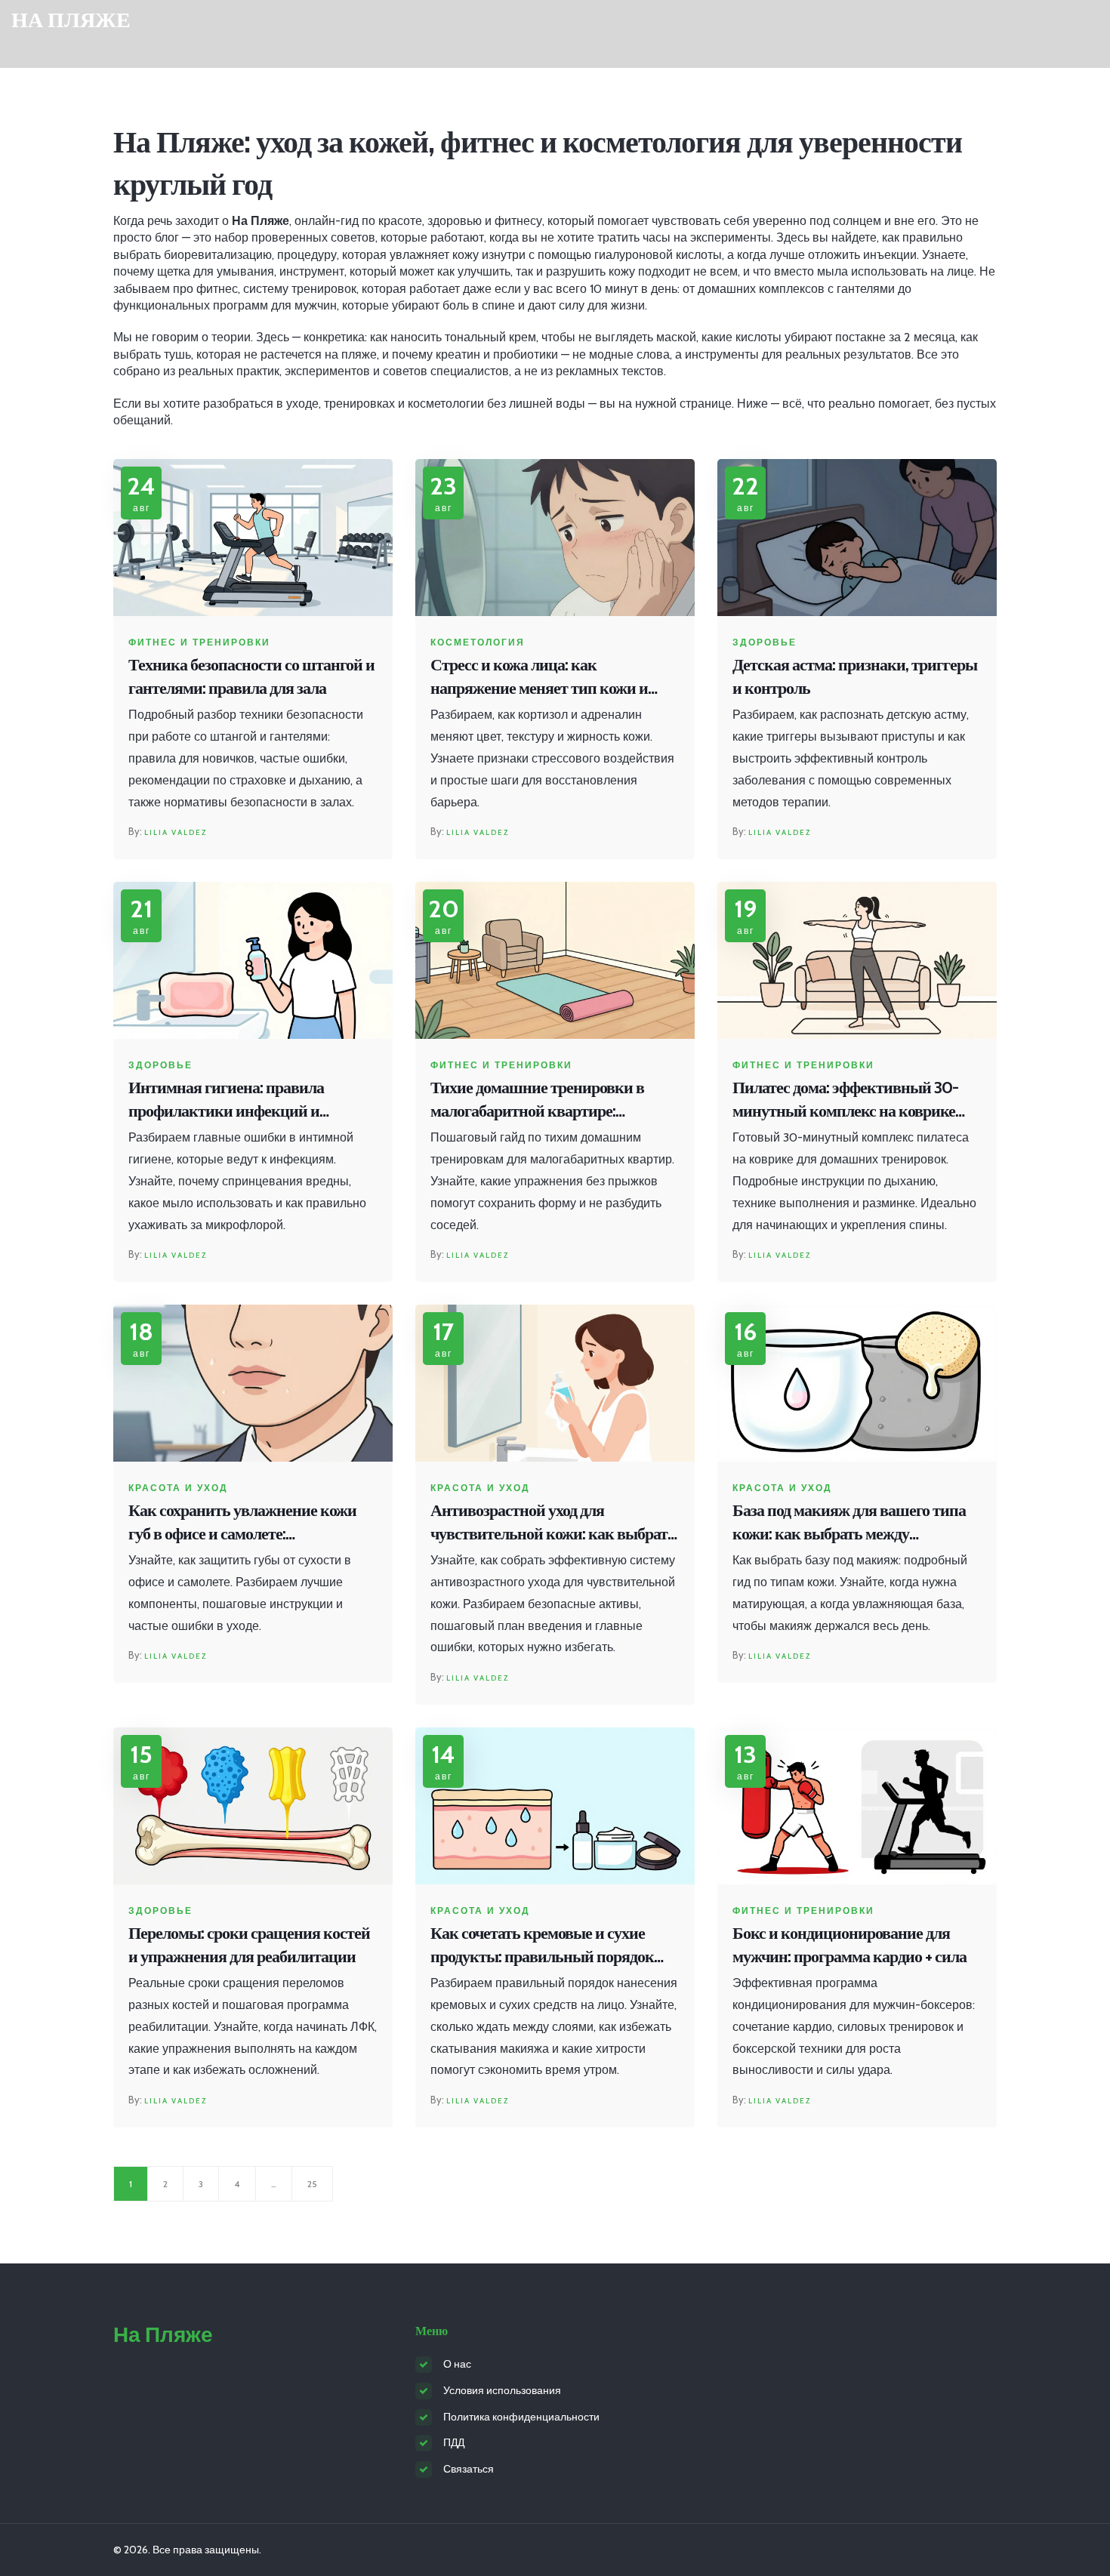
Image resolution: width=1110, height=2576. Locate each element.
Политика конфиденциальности (521, 2417)
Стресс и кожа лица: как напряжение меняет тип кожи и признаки (539, 678)
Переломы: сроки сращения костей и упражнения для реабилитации (249, 1945)
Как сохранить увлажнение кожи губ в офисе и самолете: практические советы (242, 1523)
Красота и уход (178, 1488)
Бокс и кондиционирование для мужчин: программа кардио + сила (849, 1945)
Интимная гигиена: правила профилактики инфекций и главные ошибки (226, 1100)
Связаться (469, 2469)
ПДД (454, 2442)
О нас (457, 2364)
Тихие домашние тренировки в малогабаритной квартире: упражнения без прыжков (537, 1100)
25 (312, 2184)
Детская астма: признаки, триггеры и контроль (855, 676)
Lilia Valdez (176, 832)
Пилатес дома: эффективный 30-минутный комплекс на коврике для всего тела (845, 1100)
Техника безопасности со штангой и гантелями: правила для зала (251, 676)
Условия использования (502, 2390)
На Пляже (71, 20)
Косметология (478, 642)
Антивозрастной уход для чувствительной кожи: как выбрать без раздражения (553, 1523)
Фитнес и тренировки (199, 642)
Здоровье (765, 642)
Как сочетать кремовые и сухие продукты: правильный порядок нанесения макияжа (542, 1946)
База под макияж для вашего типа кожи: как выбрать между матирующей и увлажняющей (849, 1523)
